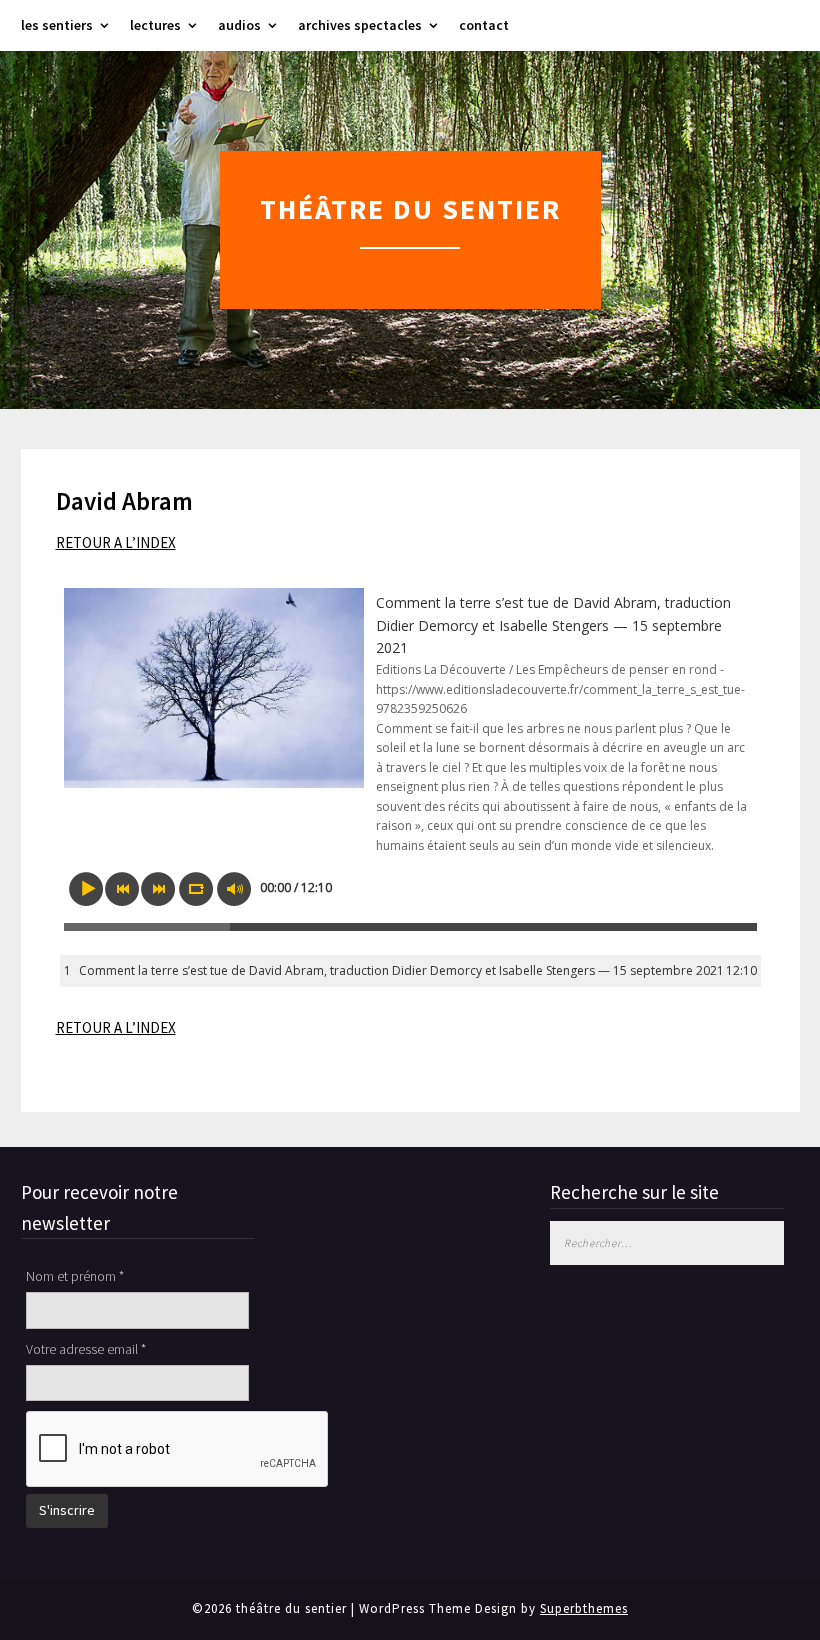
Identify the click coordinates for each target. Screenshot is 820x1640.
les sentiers (57, 25)
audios (239, 25)
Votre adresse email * (86, 1349)
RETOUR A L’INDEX (116, 542)
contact (484, 25)
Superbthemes (584, 1608)
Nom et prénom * (75, 1276)
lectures (155, 25)
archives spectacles (360, 25)
